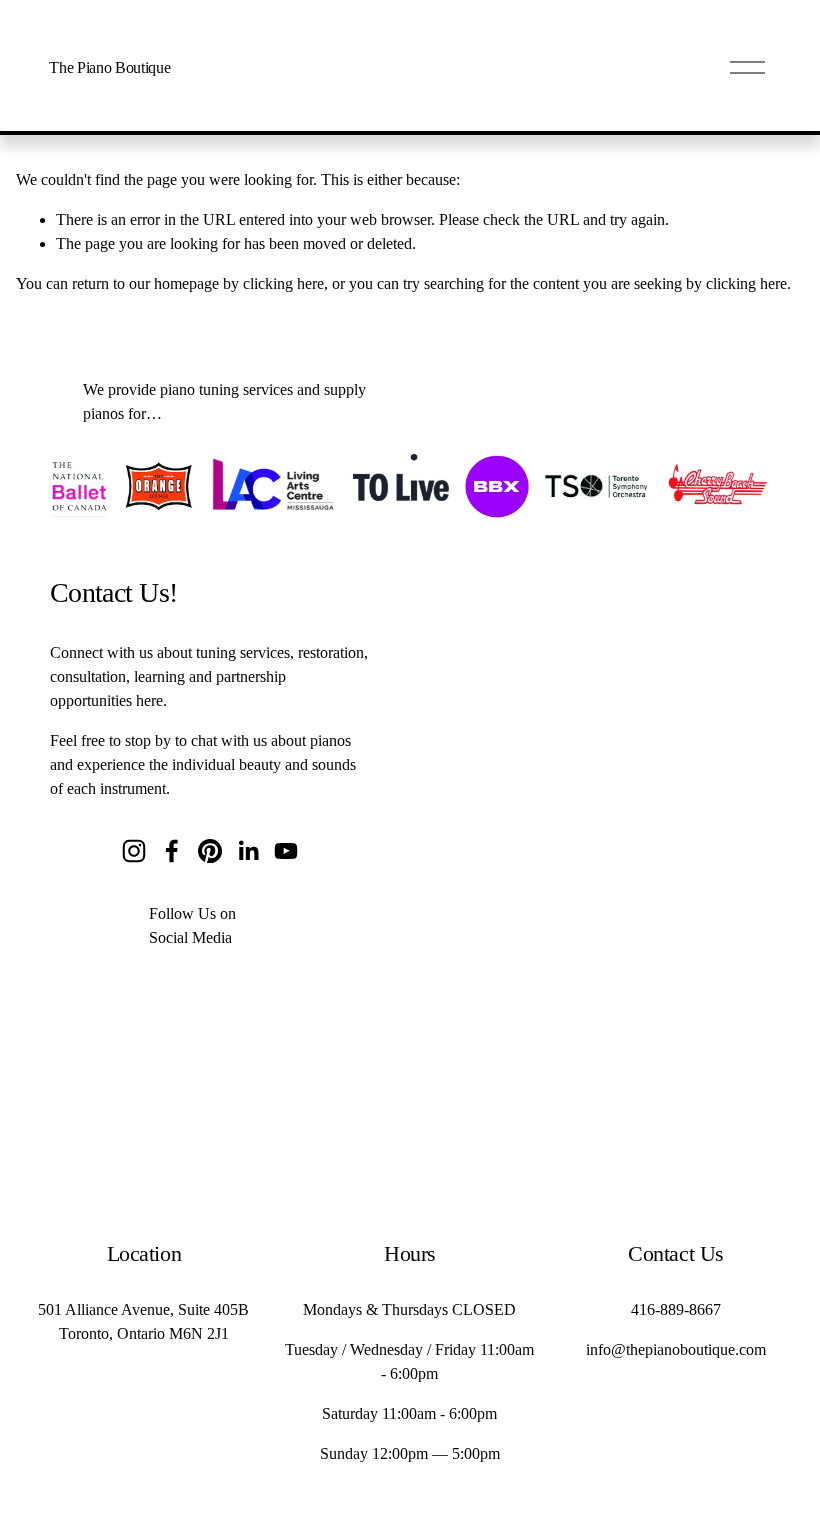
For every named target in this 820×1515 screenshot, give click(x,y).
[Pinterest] (210, 851)
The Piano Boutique (109, 67)
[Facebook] (172, 851)
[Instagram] (134, 851)
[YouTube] (286, 851)
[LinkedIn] (248, 851)
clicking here (283, 283)
